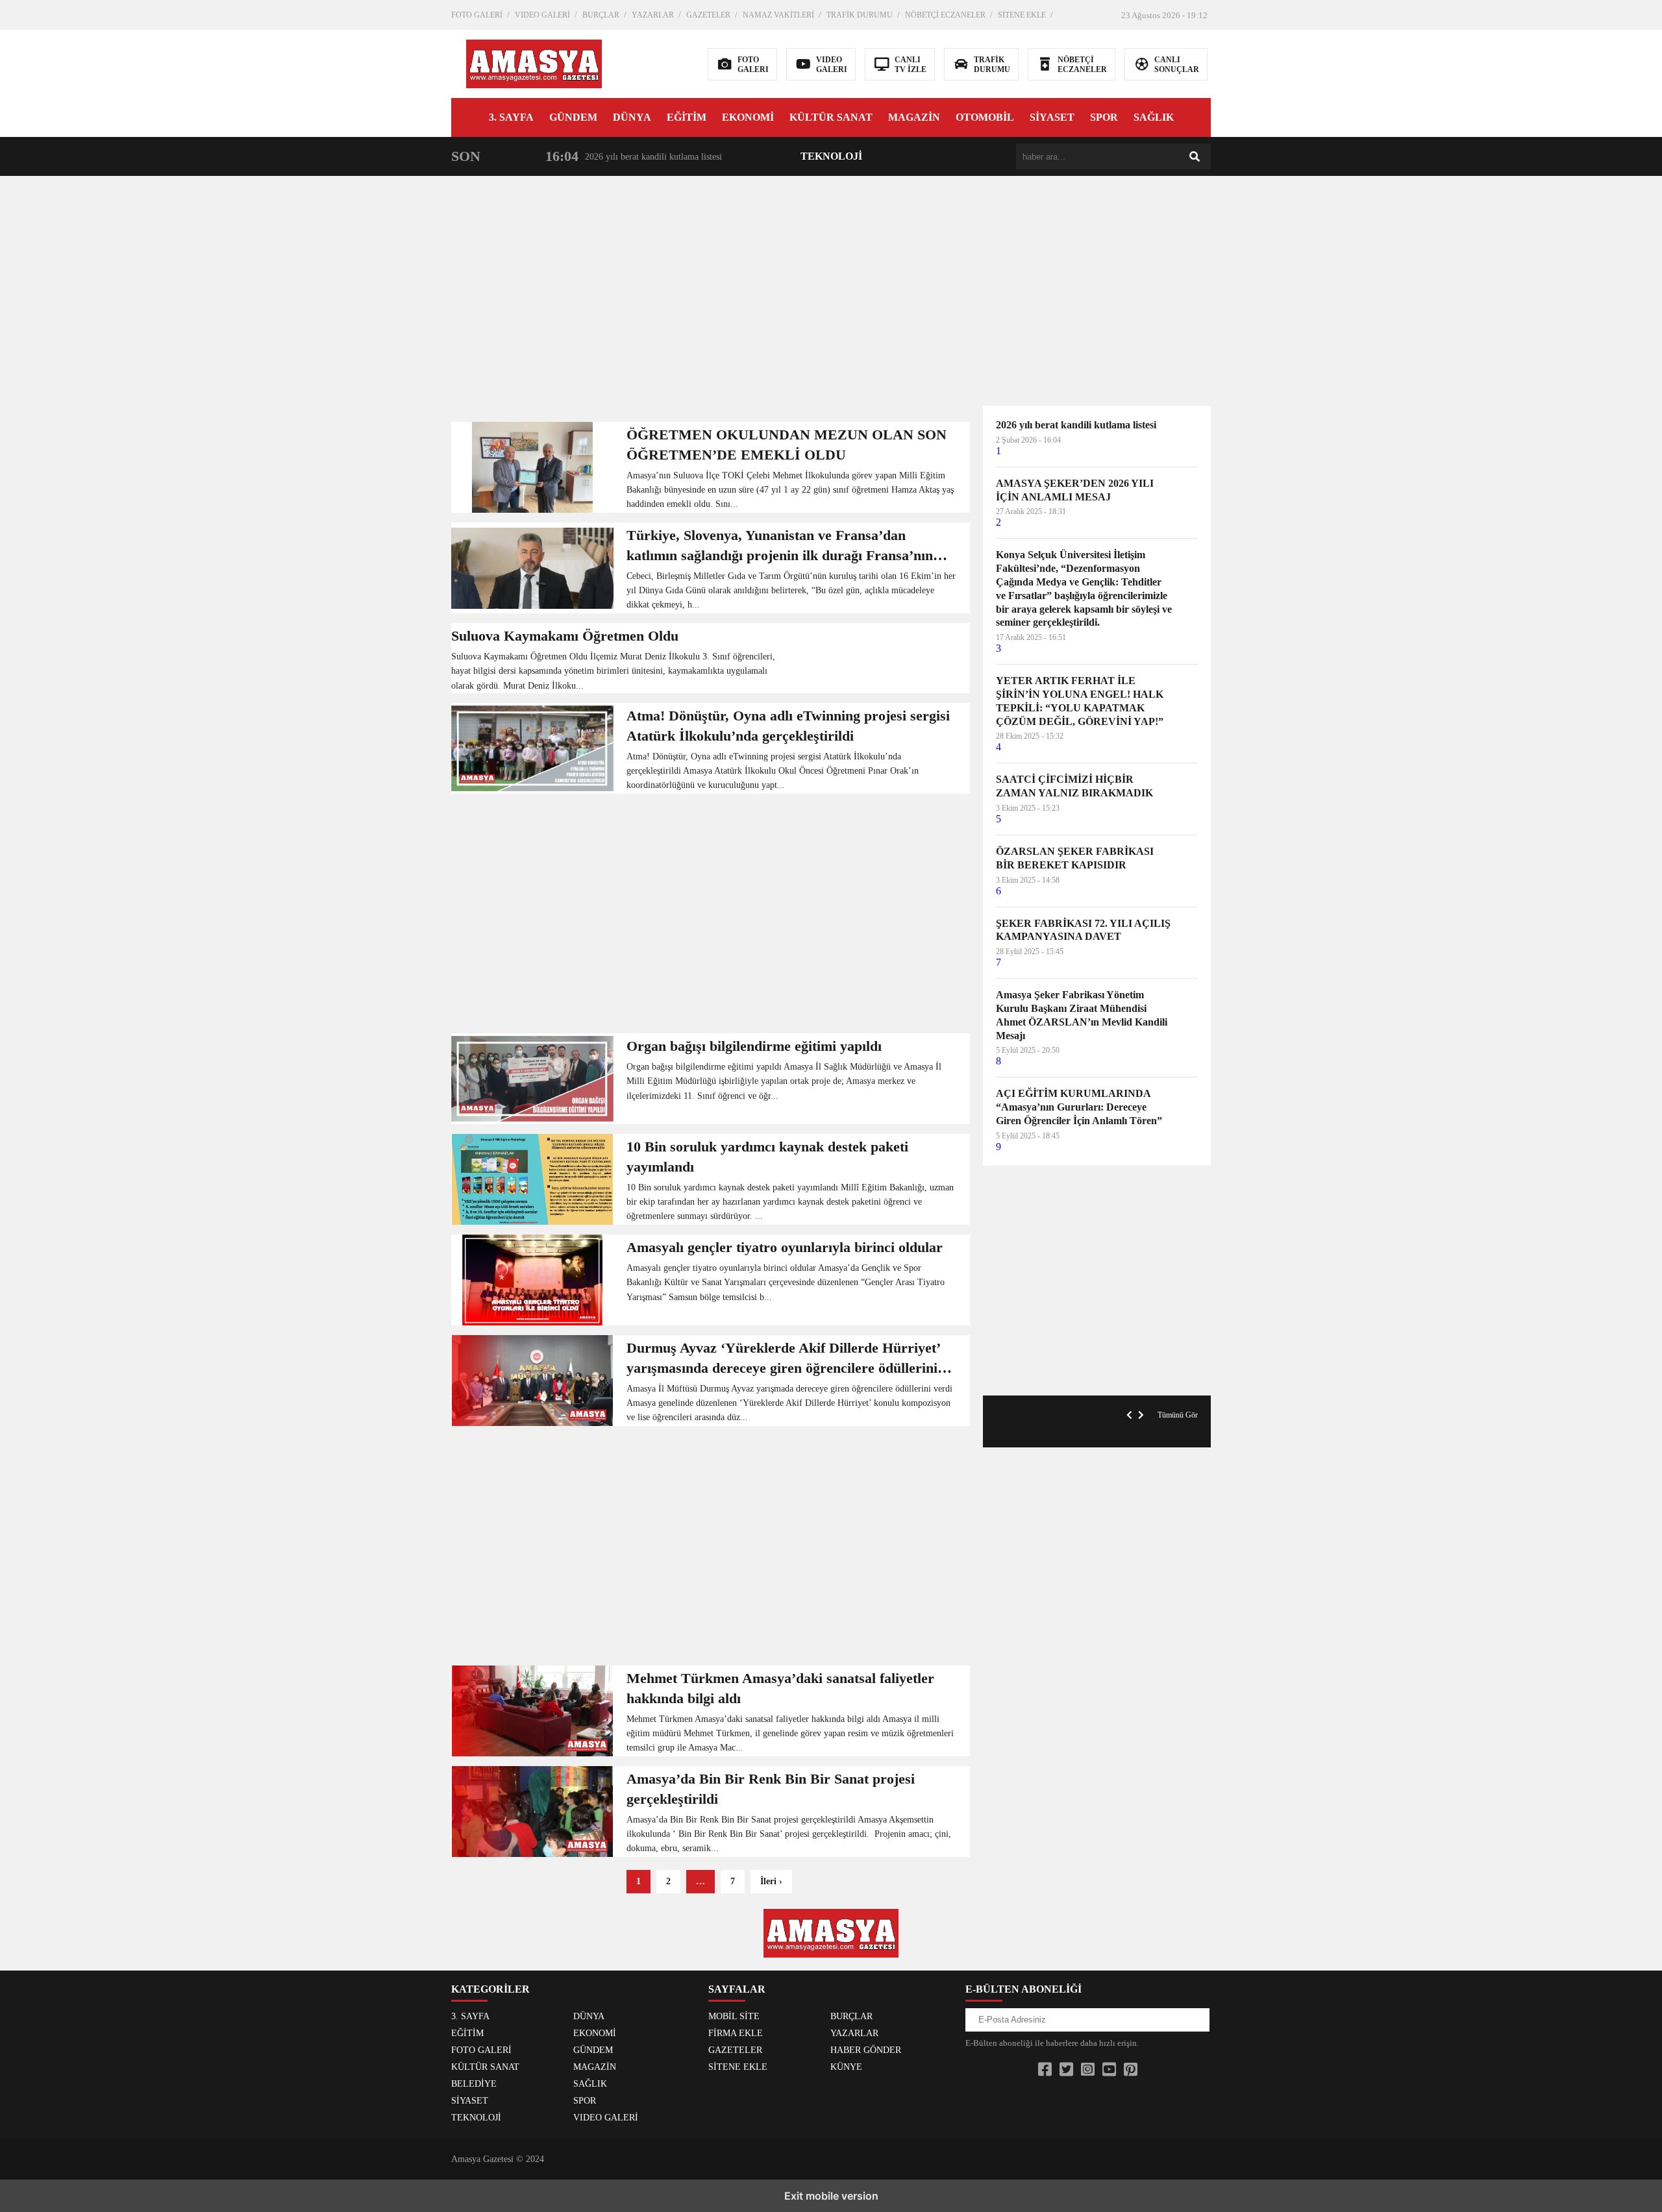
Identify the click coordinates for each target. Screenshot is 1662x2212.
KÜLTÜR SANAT (831, 117)
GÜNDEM (573, 117)
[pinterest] (1131, 2070)
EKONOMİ (748, 117)
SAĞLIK (1154, 117)
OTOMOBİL (985, 117)
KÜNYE (846, 2067)
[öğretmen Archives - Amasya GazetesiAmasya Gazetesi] (534, 63)
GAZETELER (708, 15)
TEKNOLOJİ (831, 156)
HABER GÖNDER (866, 2050)
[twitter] (1066, 2070)
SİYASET (1052, 117)
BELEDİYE (474, 2084)
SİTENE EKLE (1022, 15)
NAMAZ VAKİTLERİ (778, 15)
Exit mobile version (831, 2196)
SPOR (1104, 117)
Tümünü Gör (1178, 1415)
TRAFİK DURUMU (860, 15)
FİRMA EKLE (736, 2033)
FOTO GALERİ (477, 15)
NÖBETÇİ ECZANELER (945, 15)
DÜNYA (632, 117)
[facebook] (1045, 2070)
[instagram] (1088, 2070)
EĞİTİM (687, 117)
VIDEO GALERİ (542, 15)
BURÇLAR (601, 15)
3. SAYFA (511, 117)
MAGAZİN (914, 117)
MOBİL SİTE (734, 2016)
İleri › (771, 1881)
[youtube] (1109, 2070)
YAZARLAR (653, 15)
